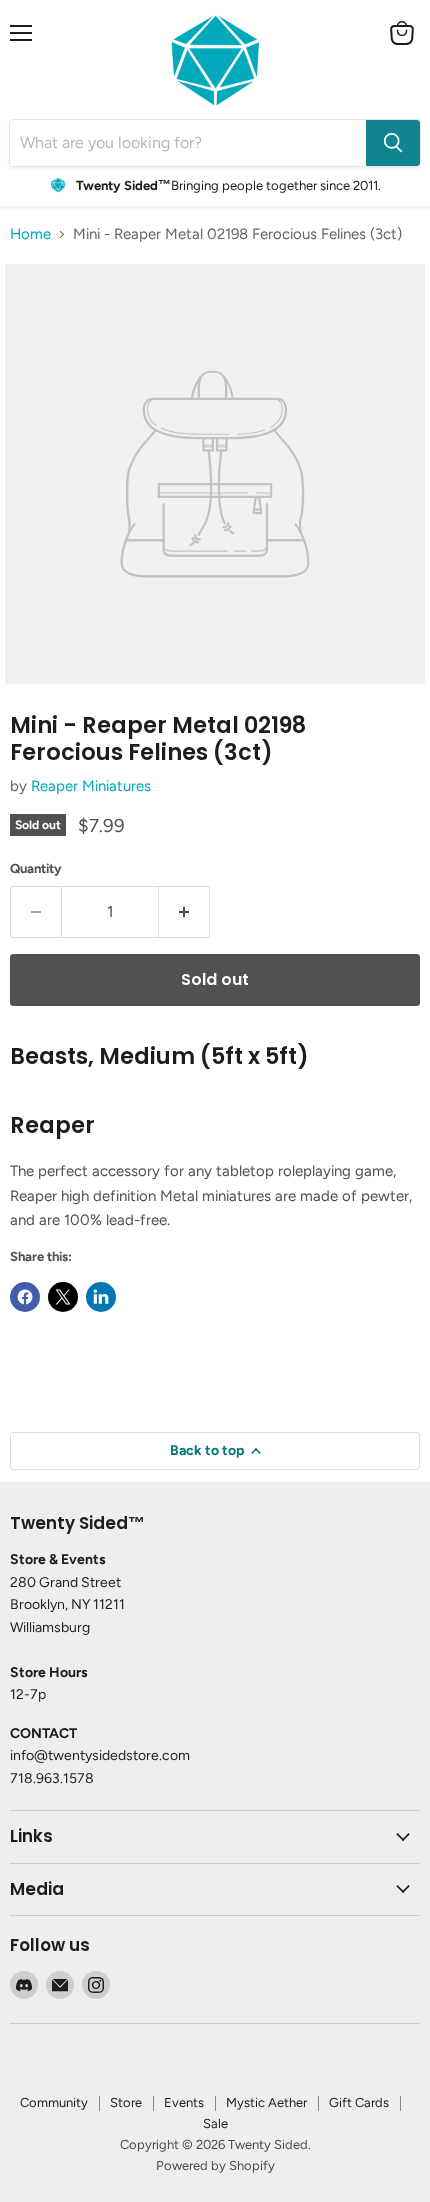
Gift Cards (359, 2102)
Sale (215, 2123)
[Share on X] (63, 1297)
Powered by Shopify (215, 2165)
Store (126, 2102)
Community (54, 2102)
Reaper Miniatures (91, 786)
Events (184, 2102)
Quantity (36, 868)
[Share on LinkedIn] (101, 1297)
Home (30, 234)
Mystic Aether (266, 2102)
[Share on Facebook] (25, 1297)
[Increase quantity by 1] (184, 912)
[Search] (393, 143)
